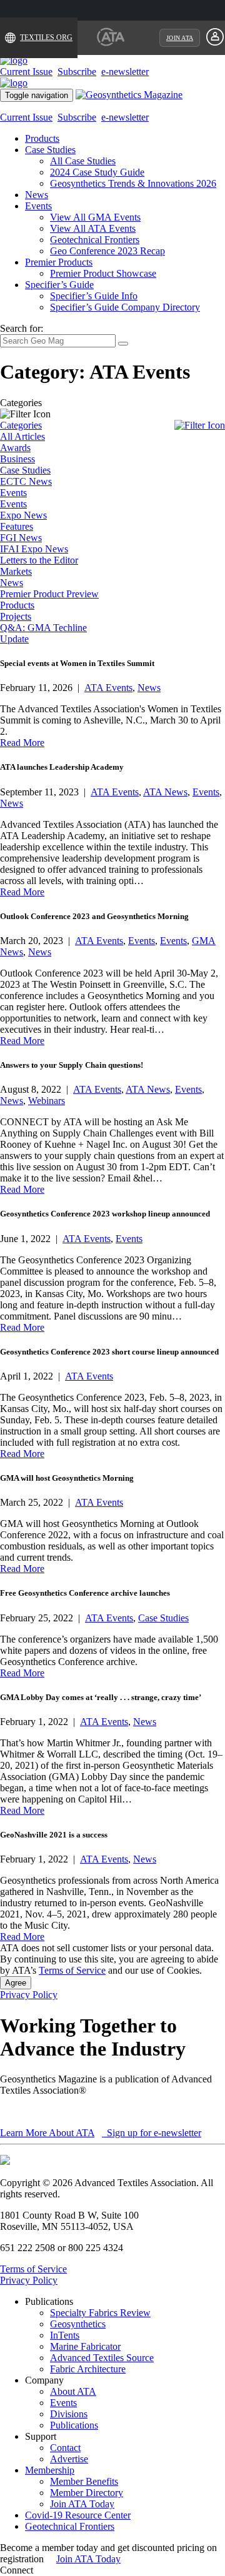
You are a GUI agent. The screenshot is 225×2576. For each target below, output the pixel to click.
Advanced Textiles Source (102, 2358)
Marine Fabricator (85, 2346)
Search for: (22, 328)
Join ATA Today (82, 2504)
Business (17, 459)
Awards (15, 448)
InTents (65, 2335)
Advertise (69, 2459)
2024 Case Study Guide (97, 172)
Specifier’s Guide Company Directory (125, 307)
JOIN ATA (180, 38)
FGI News (21, 538)
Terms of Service (72, 1970)
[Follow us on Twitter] (49, 2570)
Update (14, 639)
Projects (16, 616)
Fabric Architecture (88, 2369)
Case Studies (50, 150)
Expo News (23, 515)
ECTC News (26, 481)
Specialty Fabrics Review (100, 2313)
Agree (16, 1983)
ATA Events (108, 688)
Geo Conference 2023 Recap (107, 251)
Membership (50, 2470)
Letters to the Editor (39, 560)
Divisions (69, 2414)
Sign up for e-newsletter (153, 2133)
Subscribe (77, 72)
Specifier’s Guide (59, 285)
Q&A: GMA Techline (43, 628)
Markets (16, 571)
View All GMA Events (95, 217)
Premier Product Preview (49, 594)
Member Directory (87, 2493)
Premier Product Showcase (103, 273)
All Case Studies (83, 161)
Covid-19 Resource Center (78, 2515)
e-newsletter (125, 72)
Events (38, 206)
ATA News (165, 792)
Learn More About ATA (47, 2133)
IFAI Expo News (34, 549)
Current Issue (26, 72)
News (37, 195)
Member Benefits (84, 2481)
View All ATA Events (93, 228)
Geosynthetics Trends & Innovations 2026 (133, 183)
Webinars (47, 1101)
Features (17, 526)
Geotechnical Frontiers (95, 240)
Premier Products (59, 262)
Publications (74, 2425)
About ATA (73, 2391)
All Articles (22, 436)
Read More (22, 743)
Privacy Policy (29, 1995)
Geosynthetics (78, 2324)
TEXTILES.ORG (46, 37)
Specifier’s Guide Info (94, 296)
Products (42, 138)
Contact (65, 2448)
